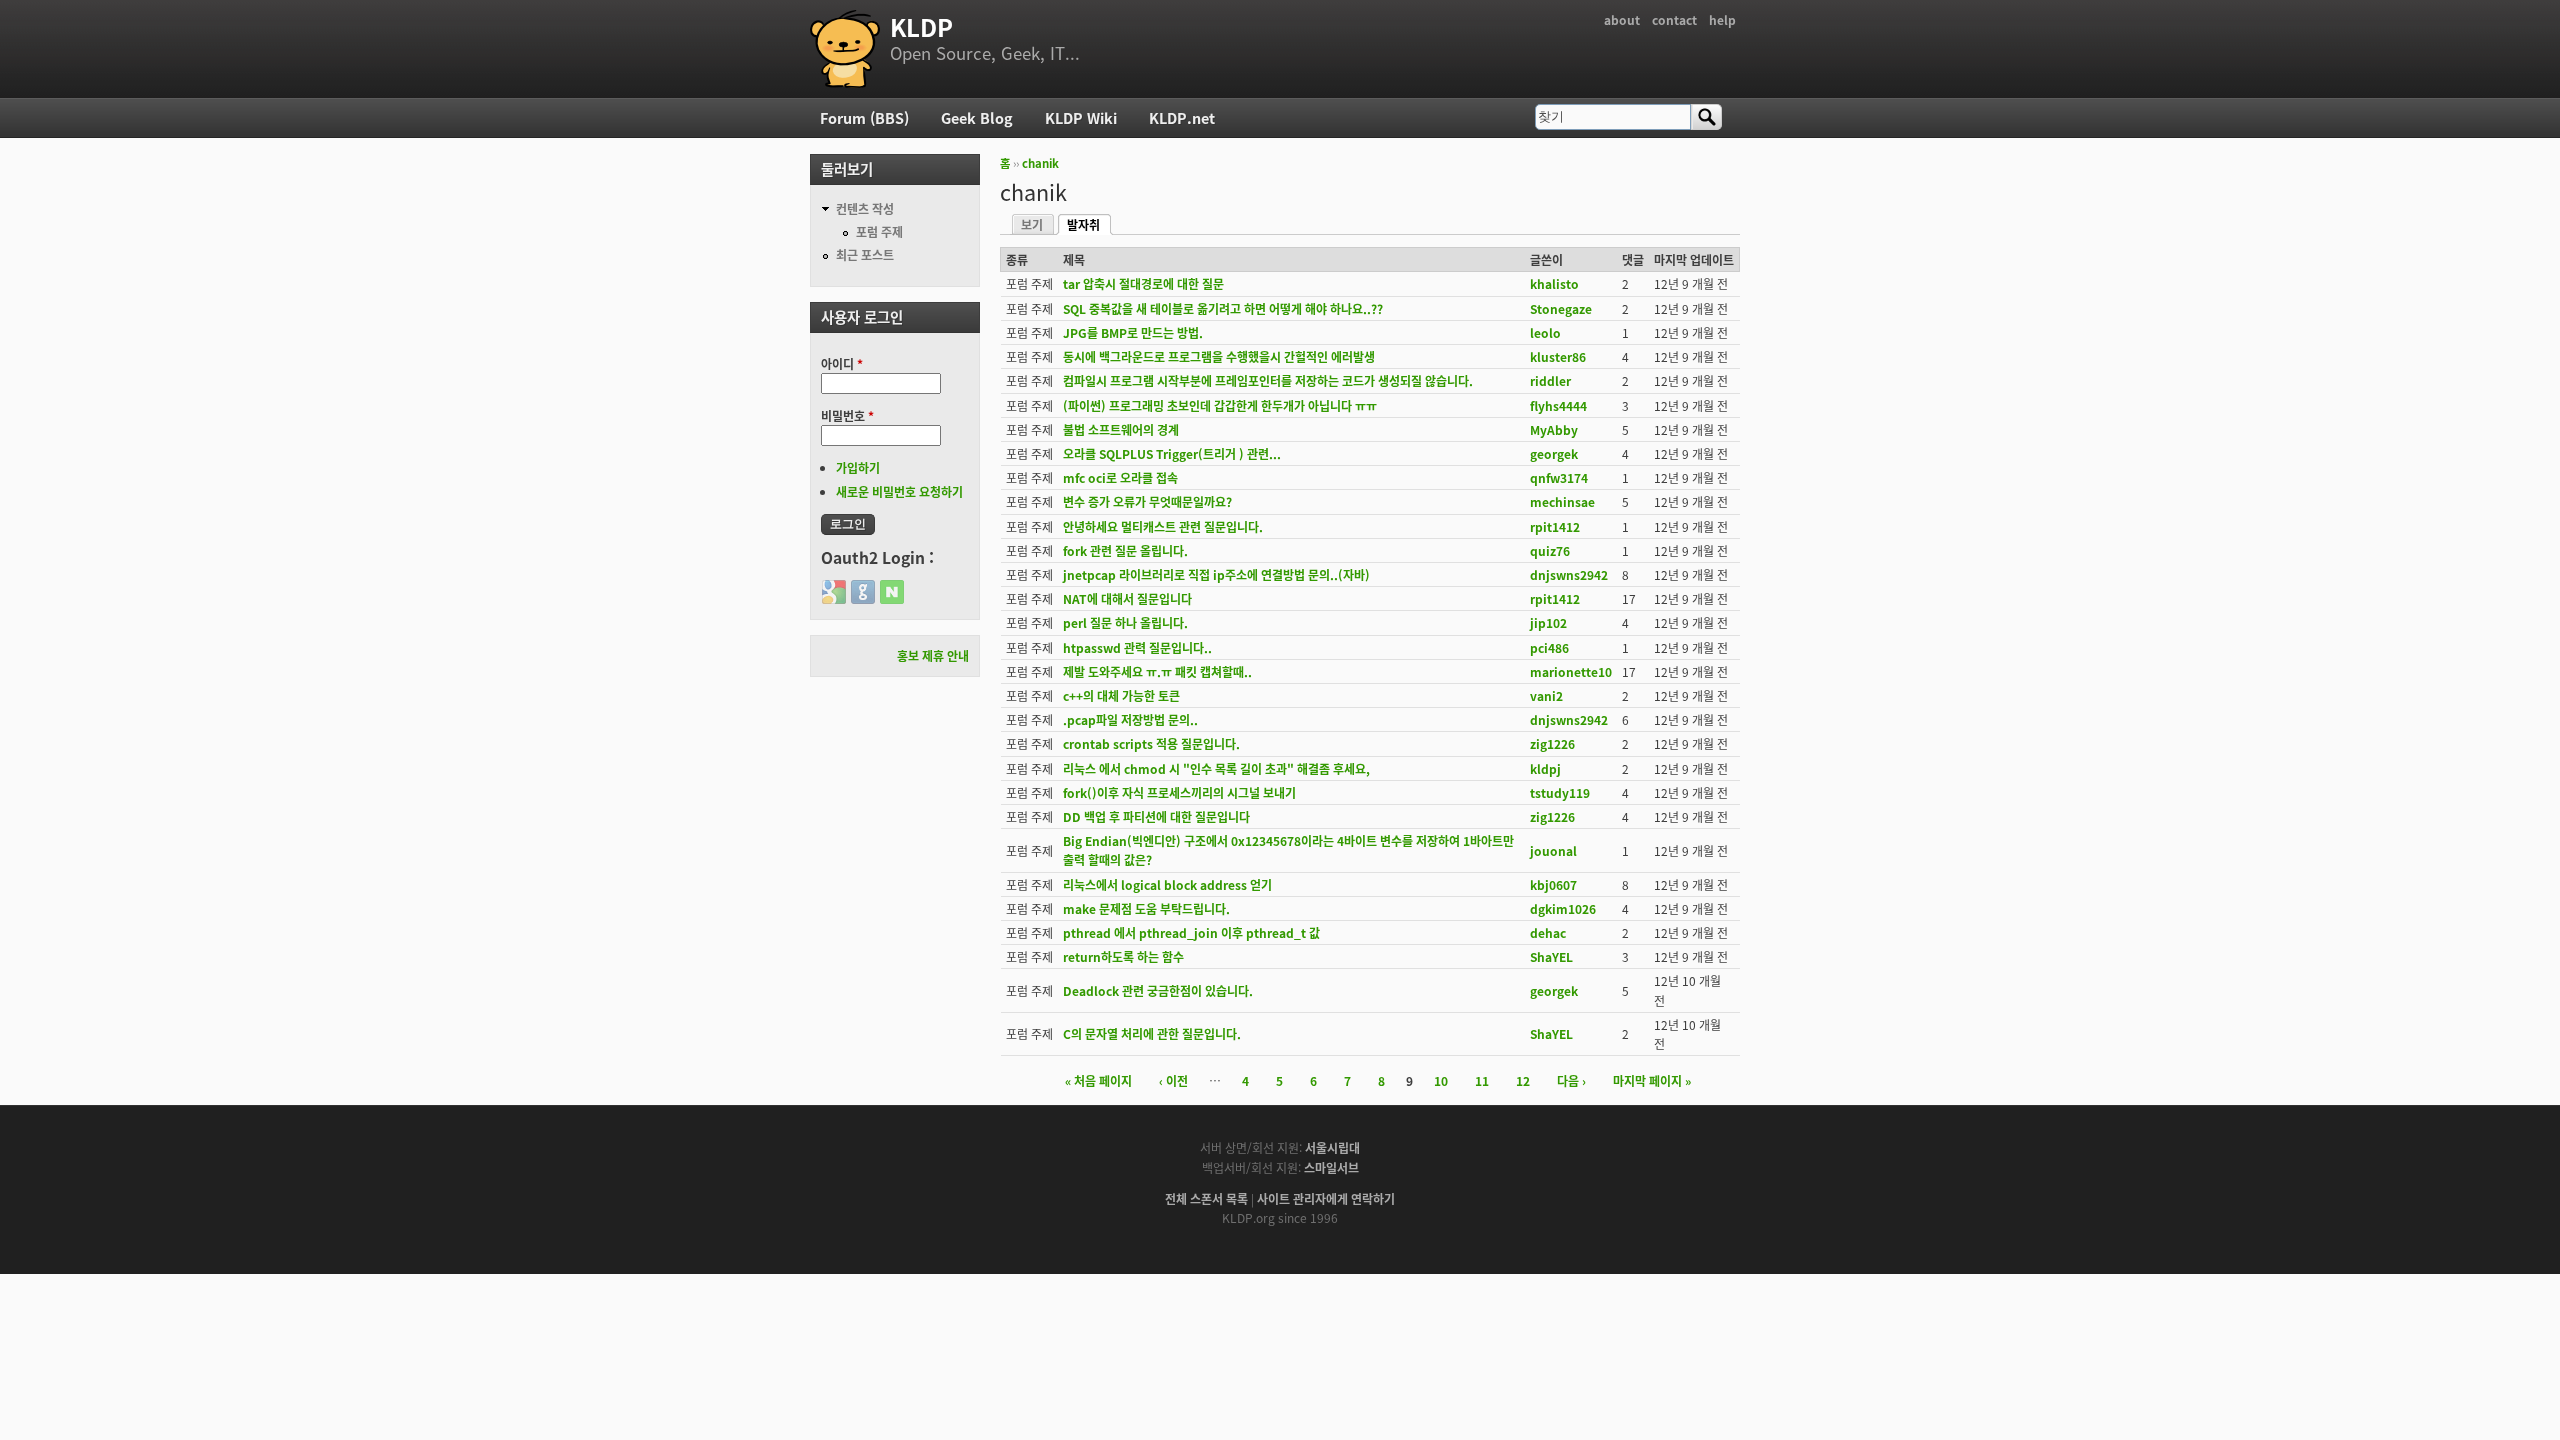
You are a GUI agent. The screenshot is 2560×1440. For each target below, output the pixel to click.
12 (1523, 1080)
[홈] (845, 49)
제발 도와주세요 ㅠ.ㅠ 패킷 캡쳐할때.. (1157, 671)
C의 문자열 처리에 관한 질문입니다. (1152, 1033)
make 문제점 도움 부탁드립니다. (1146, 908)
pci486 (1549, 647)
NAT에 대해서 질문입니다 (1127, 598)
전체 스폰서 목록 (1206, 1198)
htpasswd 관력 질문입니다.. (1137, 647)
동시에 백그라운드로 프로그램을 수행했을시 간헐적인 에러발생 (1219, 356)
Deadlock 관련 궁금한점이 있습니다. (1158, 990)
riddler (1550, 380)
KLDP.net (1182, 117)
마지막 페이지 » (1652, 1080)
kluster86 (1558, 356)
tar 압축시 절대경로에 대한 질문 (1143, 283)
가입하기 (858, 467)
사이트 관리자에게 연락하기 (1326, 1198)
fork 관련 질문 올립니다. (1125, 550)
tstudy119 (1560, 792)
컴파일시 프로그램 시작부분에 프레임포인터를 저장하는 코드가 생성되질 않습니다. (1268, 380)
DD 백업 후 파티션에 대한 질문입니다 (1156, 816)
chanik (1040, 163)
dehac (1548, 932)
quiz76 (1550, 550)
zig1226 (1552, 743)
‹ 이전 (1173, 1080)
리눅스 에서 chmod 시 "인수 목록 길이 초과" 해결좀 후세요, (1216, 768)
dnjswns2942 (1569, 574)
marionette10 (1571, 671)
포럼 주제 (879, 231)
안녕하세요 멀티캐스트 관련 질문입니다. (1163, 526)
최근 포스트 (865, 254)
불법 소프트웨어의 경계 (1121, 429)
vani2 (1546, 695)
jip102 (1548, 622)
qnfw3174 (1559, 477)
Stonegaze (1561, 308)
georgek (1554, 453)
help (1722, 19)
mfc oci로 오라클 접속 (1120, 477)
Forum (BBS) (864, 117)
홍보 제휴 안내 (933, 655)
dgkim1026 (1563, 908)
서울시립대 (1332, 1147)
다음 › (1571, 1080)
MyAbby (1554, 429)
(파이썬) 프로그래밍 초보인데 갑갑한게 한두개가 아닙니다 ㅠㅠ (1220, 405)
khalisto (1554, 283)
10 (1441, 1080)
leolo (1545, 332)
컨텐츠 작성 (865, 208)
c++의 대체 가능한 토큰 (1121, 695)
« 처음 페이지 (1098, 1080)
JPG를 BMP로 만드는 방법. (1133, 332)
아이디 (842, 363)
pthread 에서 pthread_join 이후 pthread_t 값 (1191, 932)
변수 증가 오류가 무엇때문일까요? (1147, 501)
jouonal (1553, 850)
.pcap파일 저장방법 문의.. (1130, 719)
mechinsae (1562, 501)
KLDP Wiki (1081, 117)
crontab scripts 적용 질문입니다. (1151, 743)
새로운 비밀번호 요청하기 (899, 491)
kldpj (1545, 768)
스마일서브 (1331, 1167)
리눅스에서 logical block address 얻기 (1167, 884)
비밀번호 (847, 415)
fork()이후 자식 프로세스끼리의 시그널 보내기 (1179, 792)
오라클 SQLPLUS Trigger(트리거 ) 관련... (1172, 453)
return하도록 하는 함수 (1123, 956)
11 (1482, 1080)
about (1622, 19)
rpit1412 (1555, 526)
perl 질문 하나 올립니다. (1125, 622)
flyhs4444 (1558, 405)
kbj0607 (1553, 884)
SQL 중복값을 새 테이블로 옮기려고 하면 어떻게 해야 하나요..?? (1223, 308)
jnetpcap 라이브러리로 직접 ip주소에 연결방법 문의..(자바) (1216, 574)
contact (1674, 19)
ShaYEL (1551, 956)
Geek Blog (977, 117)
